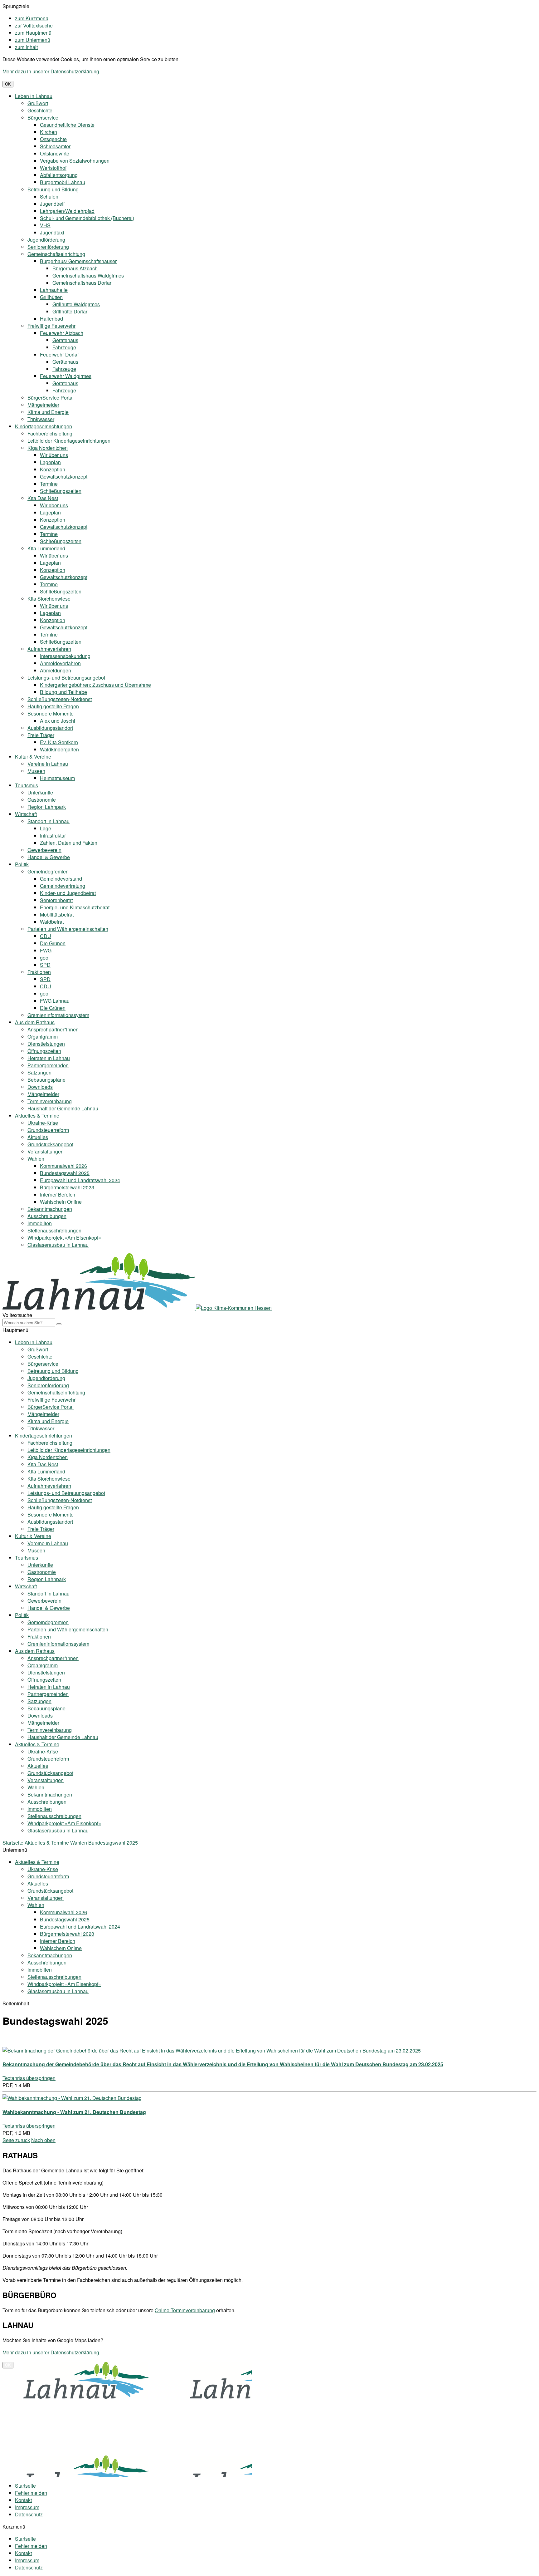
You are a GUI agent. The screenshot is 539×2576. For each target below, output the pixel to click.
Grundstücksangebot (50, 1144)
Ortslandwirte (55, 153)
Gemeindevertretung (63, 886)
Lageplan (50, 462)
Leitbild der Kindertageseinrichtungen (69, 441)
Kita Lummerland (46, 548)
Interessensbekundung (65, 656)
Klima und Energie (48, 412)
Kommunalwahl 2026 (63, 1166)
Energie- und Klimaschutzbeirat (75, 907)
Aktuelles (38, 1137)
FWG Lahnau (55, 1001)
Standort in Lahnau (49, 821)
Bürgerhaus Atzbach (75, 268)
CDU (46, 936)
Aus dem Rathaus (35, 1022)
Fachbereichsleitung (50, 433)
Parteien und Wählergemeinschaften (68, 929)
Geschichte (40, 110)
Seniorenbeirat (56, 900)
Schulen (49, 197)
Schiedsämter (55, 146)
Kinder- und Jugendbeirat (68, 893)
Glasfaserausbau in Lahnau (58, 1245)
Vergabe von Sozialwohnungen (75, 161)
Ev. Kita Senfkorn (59, 742)
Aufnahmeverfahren (49, 649)
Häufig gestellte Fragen (53, 706)
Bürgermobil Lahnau (63, 182)
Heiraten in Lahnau (49, 1058)
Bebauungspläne (46, 1080)
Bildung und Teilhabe (63, 692)
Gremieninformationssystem (58, 1015)
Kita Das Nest (43, 498)
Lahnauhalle (54, 290)
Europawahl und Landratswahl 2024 (80, 1180)
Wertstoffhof (53, 168)
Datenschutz (29, 2514)
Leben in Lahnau (34, 96)
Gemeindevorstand (61, 879)
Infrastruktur (53, 836)
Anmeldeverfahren (60, 663)
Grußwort (38, 103)
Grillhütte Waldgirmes (76, 304)
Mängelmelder (43, 405)
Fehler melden (31, 2493)
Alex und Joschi (58, 721)
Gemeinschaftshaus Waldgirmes (88, 275)
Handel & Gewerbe (49, 857)
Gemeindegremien (48, 871)
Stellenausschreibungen (54, 1230)
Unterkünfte (40, 792)
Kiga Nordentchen (48, 448)
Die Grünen (53, 943)
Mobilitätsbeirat (57, 914)
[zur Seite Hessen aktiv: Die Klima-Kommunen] (234, 1308)
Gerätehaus (65, 340)
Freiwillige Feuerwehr (51, 326)
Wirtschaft (26, 814)
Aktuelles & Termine (37, 1116)
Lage (46, 828)
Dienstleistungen (46, 1044)
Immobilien (40, 1223)
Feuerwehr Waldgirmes (66, 376)
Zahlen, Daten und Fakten (69, 843)
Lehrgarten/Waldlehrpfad (67, 211)
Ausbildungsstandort (50, 728)
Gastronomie (42, 800)
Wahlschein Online (61, 1202)
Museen (36, 771)
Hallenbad (51, 319)
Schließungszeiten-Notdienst (60, 699)
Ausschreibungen (47, 1216)
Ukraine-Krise (43, 1123)
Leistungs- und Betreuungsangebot (66, 678)
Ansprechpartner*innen (53, 1029)
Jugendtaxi (52, 232)
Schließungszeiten (61, 491)
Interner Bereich (58, 1195)
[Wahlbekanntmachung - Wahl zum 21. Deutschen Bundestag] (72, 2098)
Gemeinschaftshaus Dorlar (82, 283)
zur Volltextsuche (34, 25)
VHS (45, 225)
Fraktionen (39, 972)
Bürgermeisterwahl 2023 (67, 1187)
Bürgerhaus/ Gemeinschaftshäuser (78, 261)
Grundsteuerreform (48, 1130)
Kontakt (23, 2500)
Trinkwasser (41, 419)
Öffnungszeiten (44, 1051)
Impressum (27, 2507)
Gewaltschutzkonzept (64, 477)
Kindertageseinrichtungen (44, 426)
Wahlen (36, 1159)
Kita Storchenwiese (49, 599)
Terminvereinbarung (50, 1101)
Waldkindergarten (59, 749)
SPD (45, 965)
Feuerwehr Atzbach (62, 333)
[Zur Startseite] (99, 1308)
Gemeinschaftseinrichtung (56, 254)
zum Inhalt (26, 47)
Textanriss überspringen (29, 2078)
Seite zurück (16, 2140)
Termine (49, 484)
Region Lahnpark (47, 807)
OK (8, 84)
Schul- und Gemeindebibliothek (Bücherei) (87, 218)
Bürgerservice (43, 118)
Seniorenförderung (48, 247)
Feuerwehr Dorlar (59, 354)
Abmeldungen (56, 670)
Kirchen (49, 132)
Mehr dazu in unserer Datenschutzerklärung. (51, 71)
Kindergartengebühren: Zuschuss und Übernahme (95, 685)
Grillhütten (51, 297)
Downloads (40, 1087)
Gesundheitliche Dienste (67, 125)
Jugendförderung (46, 240)
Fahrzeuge (64, 347)
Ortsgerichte (53, 139)
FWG (46, 950)
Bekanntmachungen (50, 1209)
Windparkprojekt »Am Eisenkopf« (64, 1238)
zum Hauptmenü (33, 33)
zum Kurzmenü (32, 18)
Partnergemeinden (48, 1065)
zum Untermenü (33, 40)
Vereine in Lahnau (48, 764)
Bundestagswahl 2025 (65, 1173)
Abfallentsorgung (59, 175)
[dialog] (269, 2407)
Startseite (13, 1843)
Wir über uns (54, 455)
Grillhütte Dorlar (70, 311)
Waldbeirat (52, 922)
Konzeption (53, 469)
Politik (22, 864)
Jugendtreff (52, 204)
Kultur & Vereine (33, 757)
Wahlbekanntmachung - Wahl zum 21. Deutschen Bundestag (74, 2112)
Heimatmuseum (57, 778)
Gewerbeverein (44, 850)
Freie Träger (41, 735)
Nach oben (43, 2140)
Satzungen (39, 1072)
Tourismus (27, 785)
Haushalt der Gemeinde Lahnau (63, 1108)
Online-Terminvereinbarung (185, 2310)
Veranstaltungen (46, 1151)
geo (44, 958)
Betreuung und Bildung (53, 189)
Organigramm (43, 1037)
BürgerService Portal (51, 398)
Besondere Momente (51, 713)
